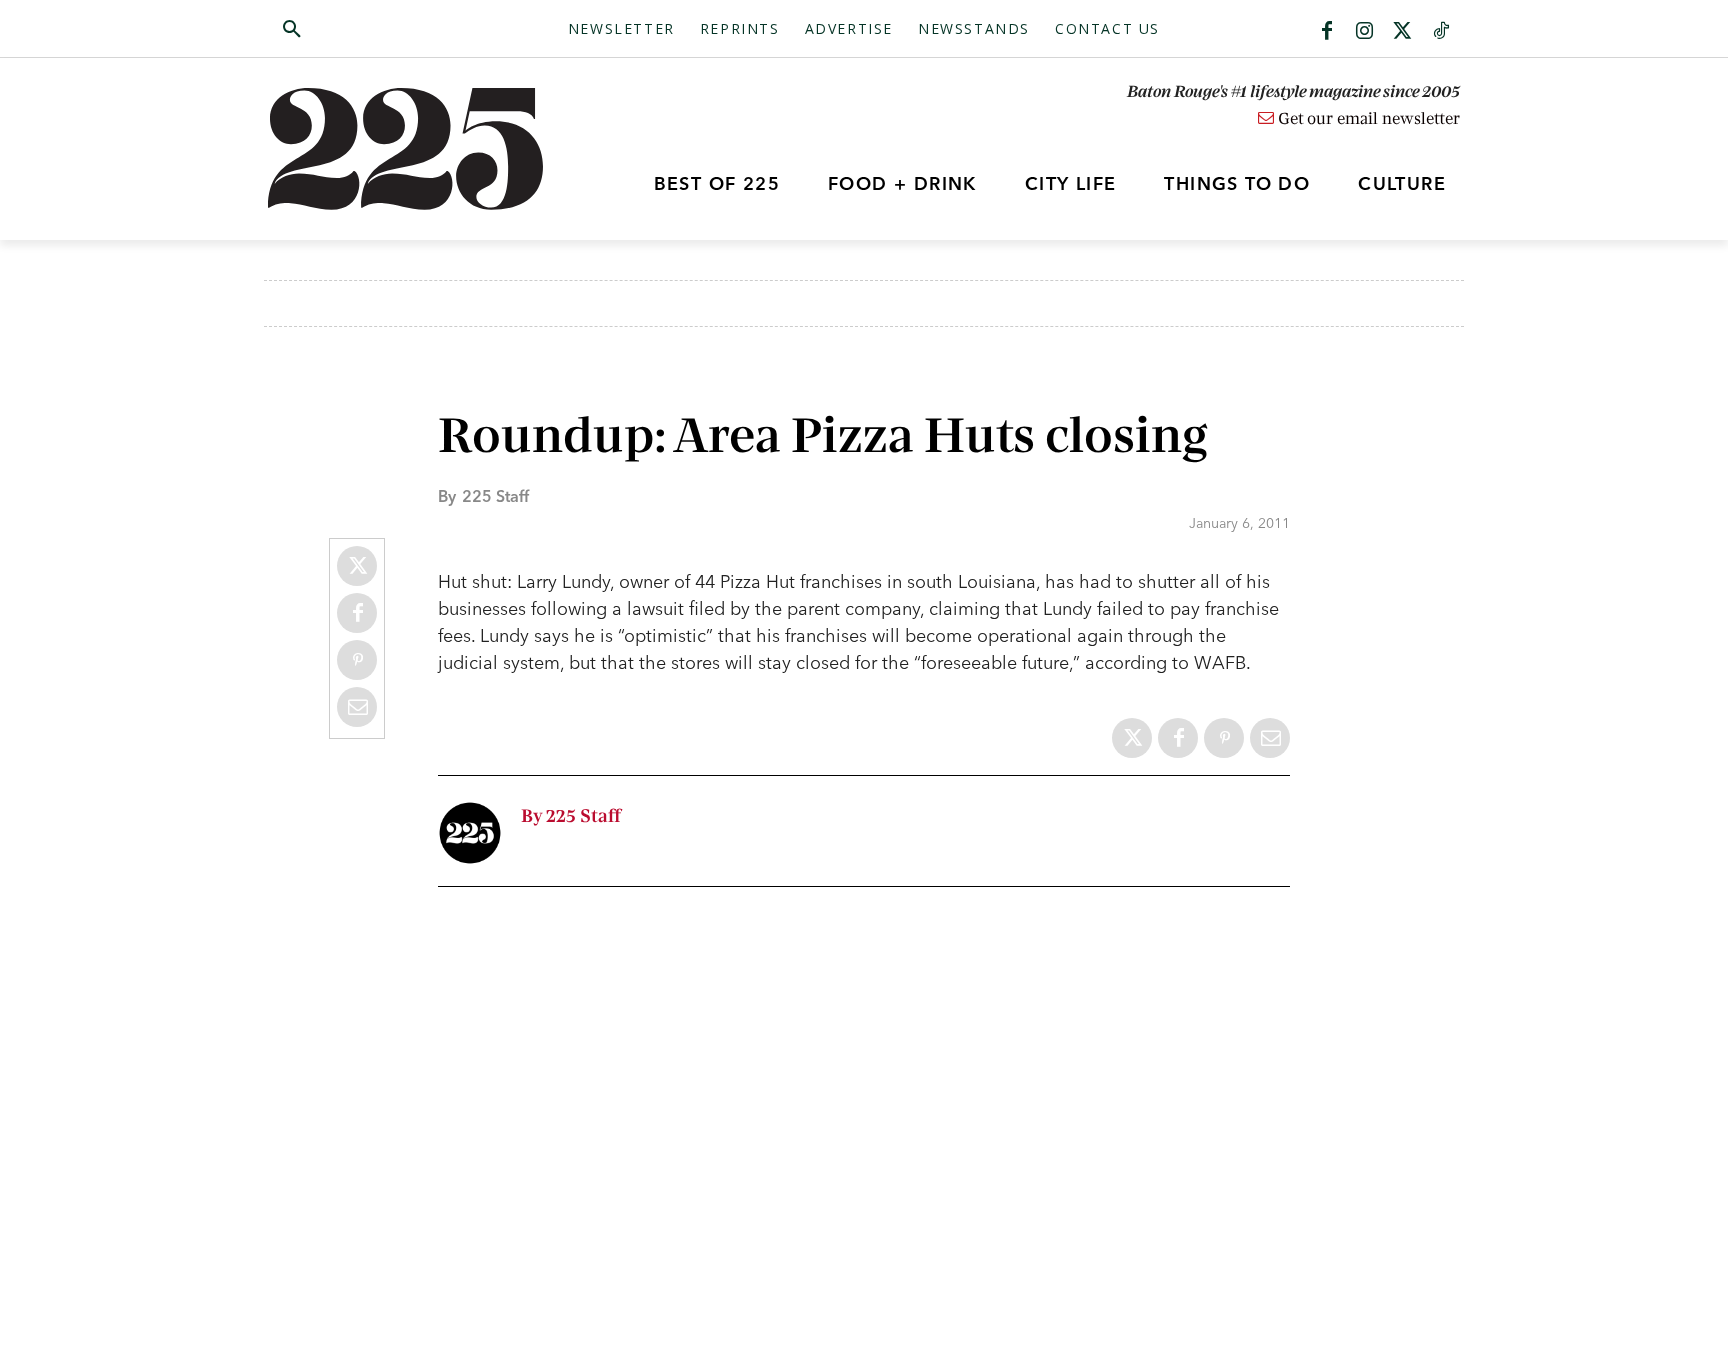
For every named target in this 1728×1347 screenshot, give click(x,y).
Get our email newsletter (1367, 119)
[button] (387, 30)
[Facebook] (1327, 32)
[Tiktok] (1441, 32)
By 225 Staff (571, 816)
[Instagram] (1365, 32)
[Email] (357, 707)
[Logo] (417, 149)
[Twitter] (1403, 32)
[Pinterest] (357, 660)
